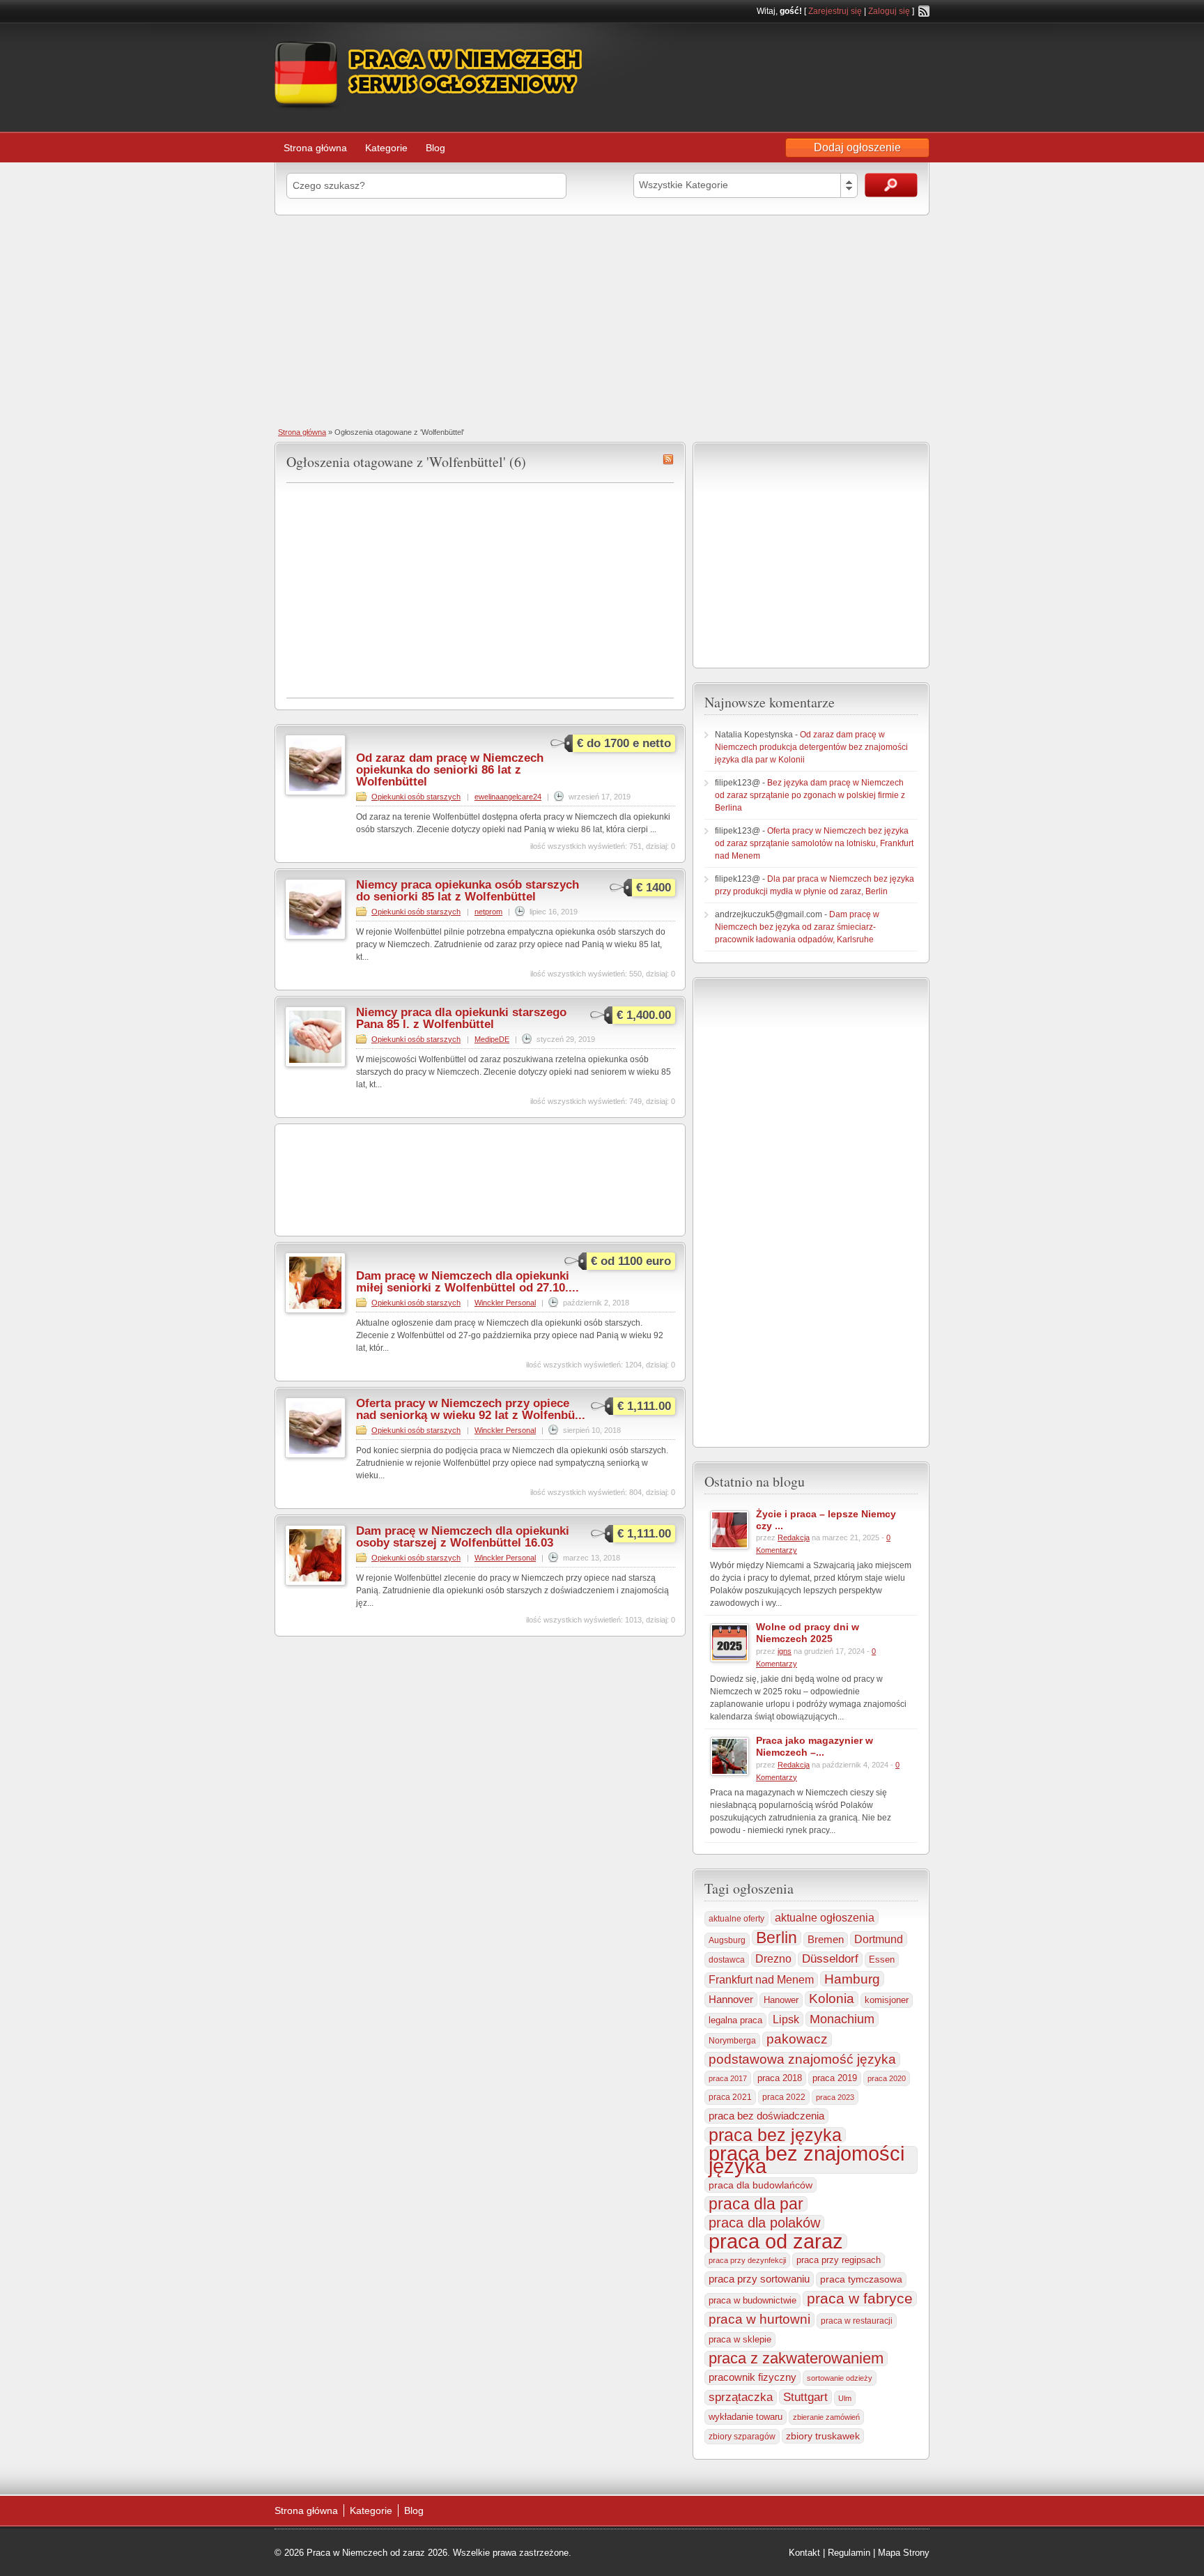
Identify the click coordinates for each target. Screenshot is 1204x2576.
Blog (435, 148)
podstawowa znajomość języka (802, 2059)
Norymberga (732, 2041)
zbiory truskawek (823, 2436)
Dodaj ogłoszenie (857, 147)
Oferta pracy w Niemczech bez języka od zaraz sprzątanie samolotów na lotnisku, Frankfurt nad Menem (814, 843)
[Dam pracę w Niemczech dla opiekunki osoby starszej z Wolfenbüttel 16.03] (315, 1583)
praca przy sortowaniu (759, 2279)
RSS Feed (924, 11)
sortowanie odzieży (840, 2378)
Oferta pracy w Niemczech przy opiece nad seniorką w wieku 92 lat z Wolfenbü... (471, 1409)
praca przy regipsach (839, 2260)
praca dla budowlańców (761, 2185)
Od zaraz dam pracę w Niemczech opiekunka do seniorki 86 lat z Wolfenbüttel (450, 770)
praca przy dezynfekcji (747, 2260)
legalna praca (735, 2020)
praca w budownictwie (752, 2300)
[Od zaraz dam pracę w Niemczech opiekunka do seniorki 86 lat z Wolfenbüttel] (315, 792)
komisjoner (887, 2000)
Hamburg (852, 1979)
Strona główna (315, 148)
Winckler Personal (505, 1303)
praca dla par (756, 2204)
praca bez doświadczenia (766, 2116)
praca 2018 (780, 2078)
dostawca (727, 1960)
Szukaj (891, 185)
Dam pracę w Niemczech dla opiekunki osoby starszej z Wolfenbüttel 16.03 (463, 1537)
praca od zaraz (776, 2241)
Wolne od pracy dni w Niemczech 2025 (808, 1633)
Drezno (773, 1959)
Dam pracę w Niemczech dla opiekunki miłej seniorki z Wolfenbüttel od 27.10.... (468, 1282)
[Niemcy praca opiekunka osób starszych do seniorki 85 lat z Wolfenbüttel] (315, 937)
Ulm (845, 2398)
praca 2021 (730, 2097)
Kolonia (832, 1999)
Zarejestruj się (835, 11)
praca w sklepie (740, 2339)
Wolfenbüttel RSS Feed (668, 459)
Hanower (781, 2000)
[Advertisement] (602, 320)
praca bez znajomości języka (806, 2160)
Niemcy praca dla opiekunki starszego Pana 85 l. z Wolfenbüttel (461, 1018)
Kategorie (386, 148)
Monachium (842, 2019)
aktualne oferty (736, 1919)
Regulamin (849, 2553)
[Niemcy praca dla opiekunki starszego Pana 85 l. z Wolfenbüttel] (315, 1064)
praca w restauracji (857, 2321)
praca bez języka (775, 2135)
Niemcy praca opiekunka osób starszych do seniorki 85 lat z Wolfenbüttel (468, 891)
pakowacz (797, 2039)
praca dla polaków (764, 2223)
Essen (882, 1960)
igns (785, 1651)
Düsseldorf (830, 1959)
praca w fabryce (860, 2299)
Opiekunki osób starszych (416, 797)
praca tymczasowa (861, 2279)
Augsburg (727, 1940)
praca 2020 (887, 2078)
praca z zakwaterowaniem (796, 2359)
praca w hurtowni (759, 2319)
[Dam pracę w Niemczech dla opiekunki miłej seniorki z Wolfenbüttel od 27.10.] (315, 1310)
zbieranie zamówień (826, 2417)
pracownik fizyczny (752, 2377)
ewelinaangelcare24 (508, 797)
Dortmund (879, 1939)
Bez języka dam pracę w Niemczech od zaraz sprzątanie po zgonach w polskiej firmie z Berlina (810, 795)
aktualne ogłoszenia (825, 1917)
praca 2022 (784, 2097)
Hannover (731, 1999)
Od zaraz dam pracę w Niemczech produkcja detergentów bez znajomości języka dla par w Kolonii (811, 747)
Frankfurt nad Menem (761, 1980)
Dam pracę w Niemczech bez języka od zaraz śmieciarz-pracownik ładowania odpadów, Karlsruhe (797, 927)
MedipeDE (492, 1039)
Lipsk (786, 2019)
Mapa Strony (904, 2553)
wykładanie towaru (746, 2417)
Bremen (826, 1940)
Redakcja (794, 1538)
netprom (488, 912)
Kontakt (804, 2553)
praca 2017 (728, 2078)
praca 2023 (835, 2097)
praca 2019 (835, 2078)
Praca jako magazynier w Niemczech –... (815, 1746)
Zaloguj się (889, 11)
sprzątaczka (741, 2397)
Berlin (777, 1938)
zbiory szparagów (742, 2437)
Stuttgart (805, 2397)
